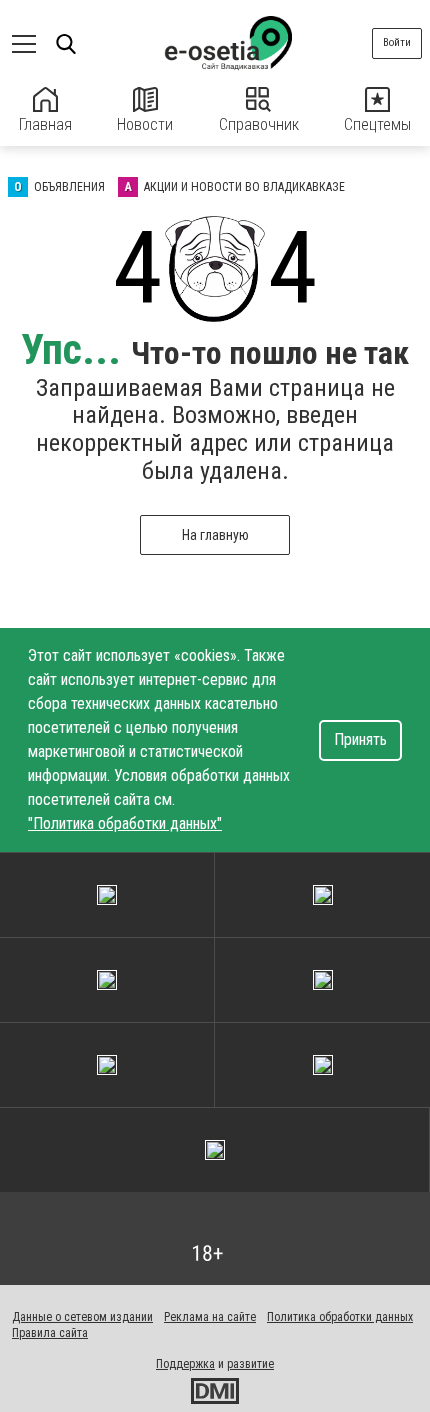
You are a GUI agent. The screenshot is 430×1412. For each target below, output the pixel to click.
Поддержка (185, 1364)
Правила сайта (50, 1333)
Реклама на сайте (210, 1317)
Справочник (259, 124)
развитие (250, 1364)
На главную (215, 535)
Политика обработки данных (340, 1317)
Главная (45, 124)
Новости (145, 124)
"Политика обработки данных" (125, 823)
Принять (360, 739)
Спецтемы (377, 124)
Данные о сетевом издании (82, 1317)
